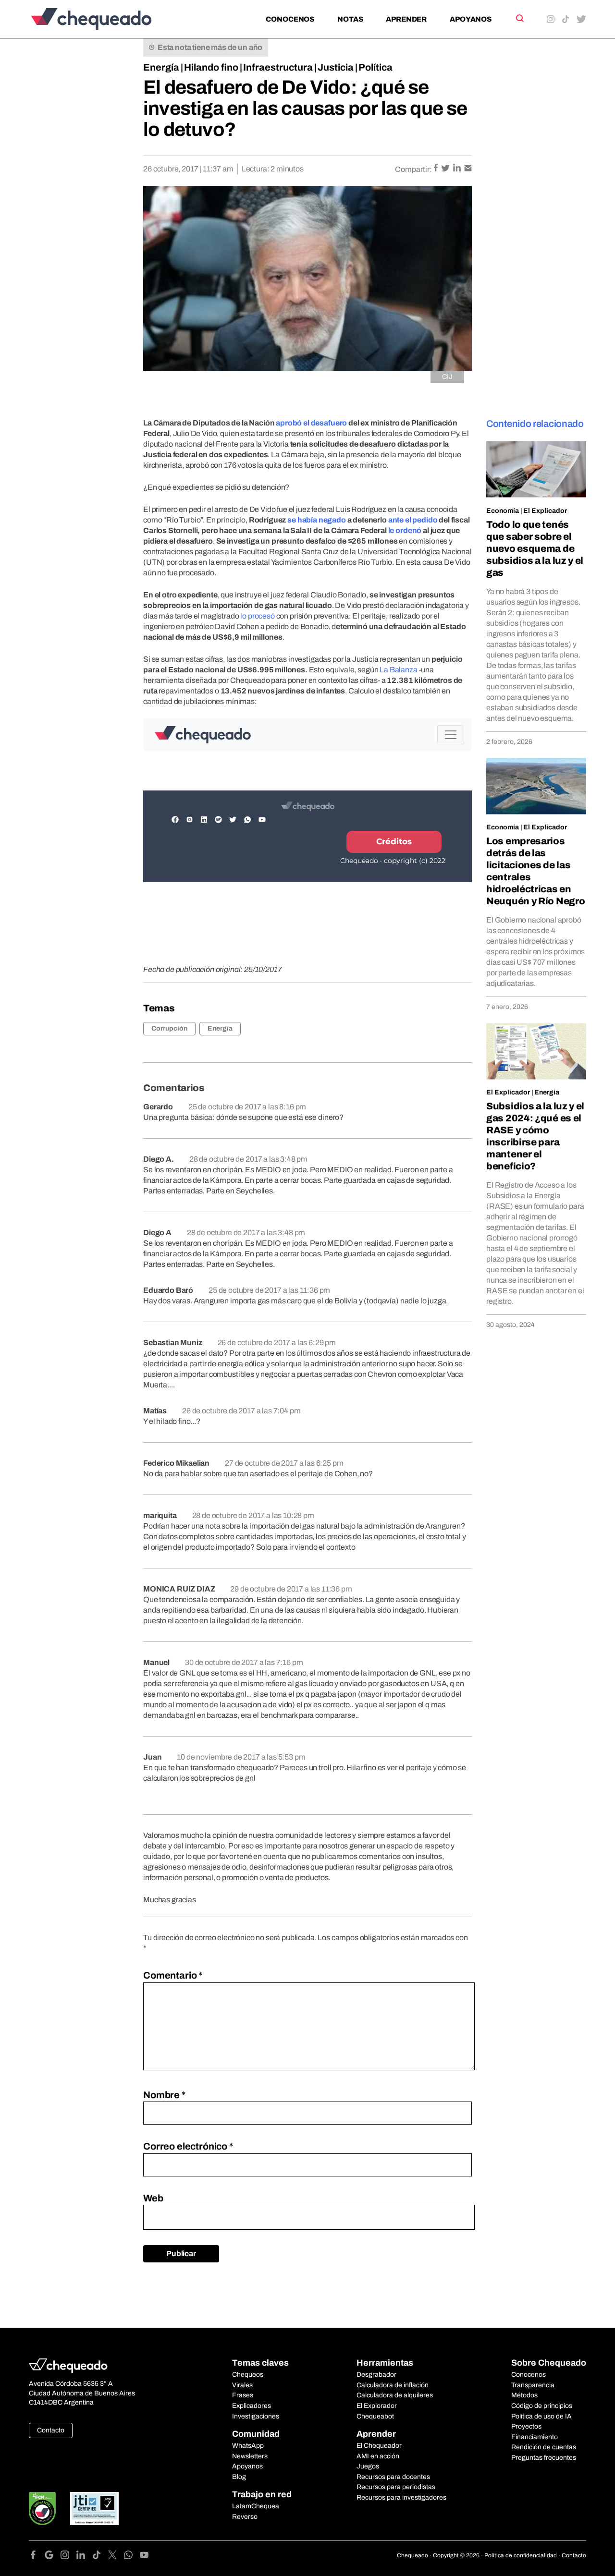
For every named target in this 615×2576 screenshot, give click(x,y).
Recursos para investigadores (401, 2497)
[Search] (519, 18)
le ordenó (405, 530)
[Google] (53, 2557)
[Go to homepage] (107, 19)
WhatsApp (248, 2446)
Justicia (336, 67)
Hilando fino (211, 67)
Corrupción (169, 1028)
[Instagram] (68, 2557)
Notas (350, 19)
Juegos (368, 2466)
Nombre (164, 2095)
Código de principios (542, 2406)
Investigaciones (256, 2416)
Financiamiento (535, 2437)
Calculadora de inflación (393, 2385)
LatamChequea (256, 2506)
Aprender (406, 19)
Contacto (51, 2430)
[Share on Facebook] (437, 169)
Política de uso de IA (541, 2416)
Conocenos (290, 19)
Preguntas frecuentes (544, 2458)
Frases (243, 2395)
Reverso (245, 2517)
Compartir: (413, 169)
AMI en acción (378, 2456)
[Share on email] (468, 169)
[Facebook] (37, 2557)
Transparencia (533, 2385)
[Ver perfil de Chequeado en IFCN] (42, 2509)
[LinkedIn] (84, 2557)
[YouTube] (144, 2557)
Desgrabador (376, 2375)
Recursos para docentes (393, 2477)
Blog (239, 2477)
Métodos (524, 2395)
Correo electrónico (188, 2146)
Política (375, 67)
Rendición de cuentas (544, 2447)
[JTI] (95, 2509)
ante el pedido (413, 520)
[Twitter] (116, 2557)
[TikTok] (100, 2557)
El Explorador (377, 2406)
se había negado (317, 520)
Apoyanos (471, 19)
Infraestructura (278, 67)
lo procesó (257, 616)
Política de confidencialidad (521, 2555)
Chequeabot (375, 2416)
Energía (161, 67)
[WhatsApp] (132, 2557)
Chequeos (248, 2375)
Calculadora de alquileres (395, 2395)
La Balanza (398, 670)
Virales (242, 2385)
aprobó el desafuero (311, 423)
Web (153, 2198)
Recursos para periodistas (396, 2487)
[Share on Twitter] (446, 169)
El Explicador (545, 511)
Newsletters (250, 2456)
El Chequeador (379, 2446)
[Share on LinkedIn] (458, 169)
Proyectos (526, 2426)
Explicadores (252, 2406)
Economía (503, 511)
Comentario (173, 1975)
